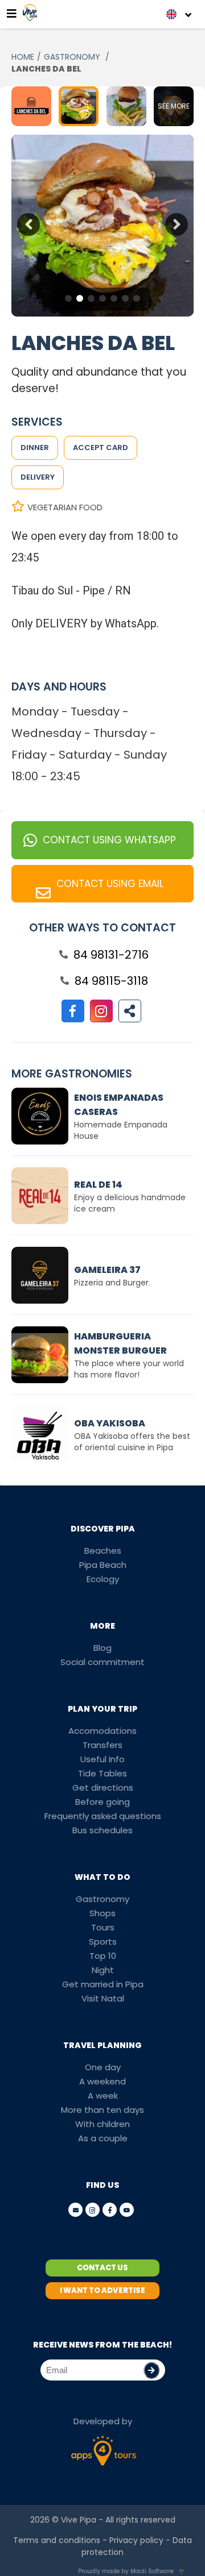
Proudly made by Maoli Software (126, 2571)
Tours (103, 1927)
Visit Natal (103, 1998)
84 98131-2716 (111, 955)
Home (23, 57)
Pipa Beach (103, 1565)
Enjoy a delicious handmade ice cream (130, 1203)
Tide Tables (102, 1773)
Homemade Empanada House (121, 1130)
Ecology (103, 1579)
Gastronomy (102, 1899)
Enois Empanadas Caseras (119, 1105)
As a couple (103, 2138)
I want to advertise (102, 2290)
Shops (102, 1913)
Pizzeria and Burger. (112, 1283)
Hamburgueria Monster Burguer (120, 1343)
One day (103, 2067)
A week (103, 2096)
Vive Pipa (79, 2520)
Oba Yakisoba (110, 1423)
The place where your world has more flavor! (129, 1369)
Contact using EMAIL (110, 884)
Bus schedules (102, 1830)
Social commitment (102, 1662)
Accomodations (102, 1731)
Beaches (103, 1551)
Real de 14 (98, 1185)
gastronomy (73, 57)
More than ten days (102, 2110)
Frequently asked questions (103, 1816)
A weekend (102, 2081)
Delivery (38, 477)
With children (102, 2124)
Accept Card (101, 448)
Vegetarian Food (65, 507)
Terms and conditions (57, 2540)
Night (103, 1970)
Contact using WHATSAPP (109, 840)
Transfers (102, 1745)
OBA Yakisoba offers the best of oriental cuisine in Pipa (132, 1442)
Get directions (103, 1788)
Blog (102, 1648)
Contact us (102, 2268)
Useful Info (102, 1759)
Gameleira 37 (107, 1270)
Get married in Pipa (103, 1984)
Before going (102, 1802)
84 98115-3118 (111, 981)
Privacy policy (136, 2540)
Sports (103, 1942)
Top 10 (103, 1956)
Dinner (35, 448)
